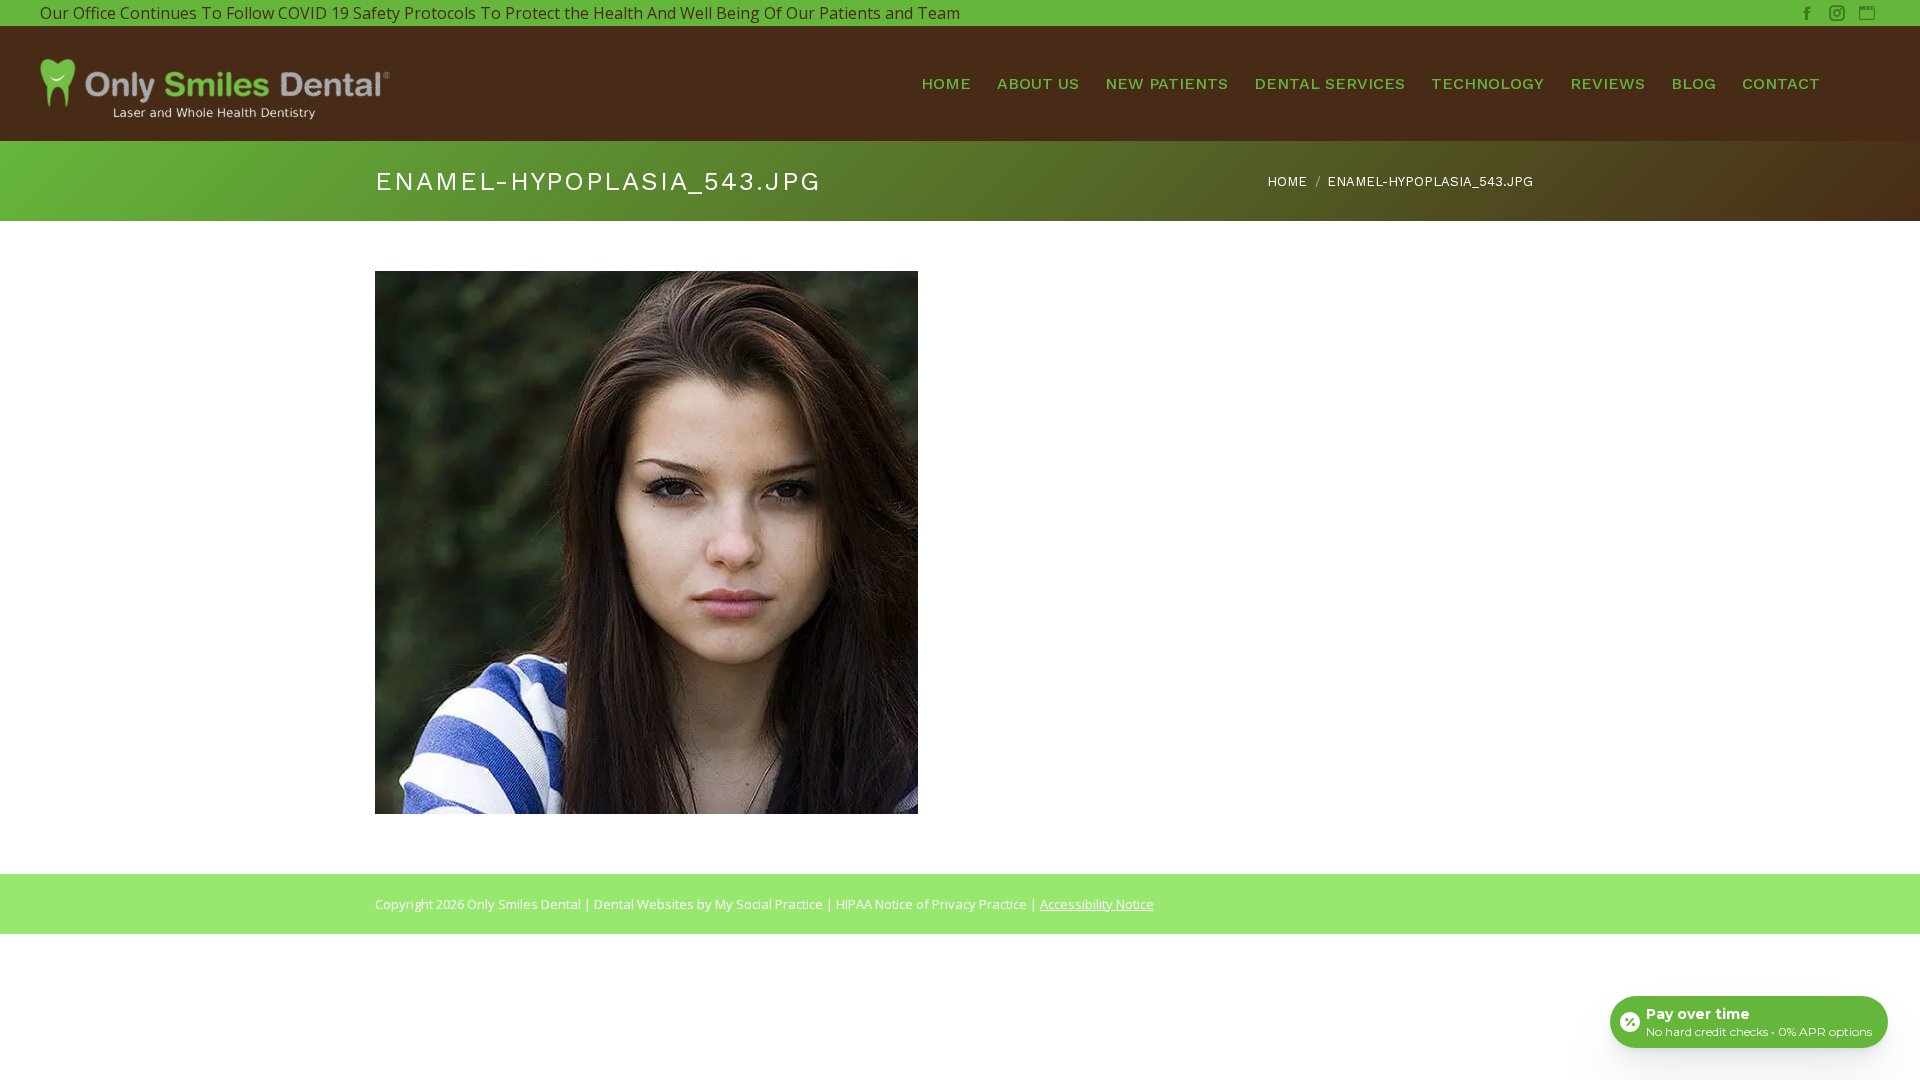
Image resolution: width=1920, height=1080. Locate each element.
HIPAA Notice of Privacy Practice (931, 904)
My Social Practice (767, 904)
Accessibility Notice (1097, 904)
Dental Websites (644, 904)
